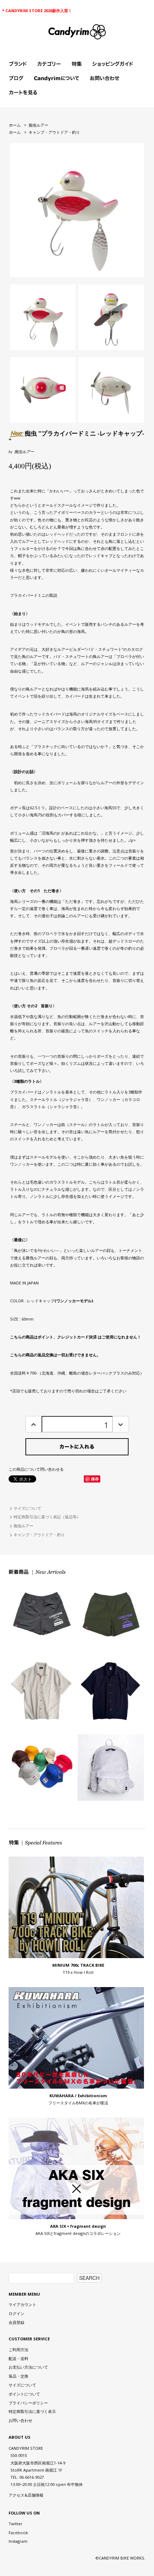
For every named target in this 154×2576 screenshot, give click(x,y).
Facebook (18, 2533)
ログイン (16, 2313)
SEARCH (89, 2278)
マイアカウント (22, 2304)
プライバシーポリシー (28, 2403)
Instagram (18, 2541)
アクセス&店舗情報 (26, 2495)
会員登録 (16, 2322)
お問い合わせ (20, 2420)
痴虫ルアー (38, 125)
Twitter (16, 2524)
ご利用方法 (18, 2349)
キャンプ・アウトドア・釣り (54, 132)
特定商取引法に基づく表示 (32, 2411)
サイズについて (27, 1508)
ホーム (15, 125)
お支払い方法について (28, 2367)
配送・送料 (18, 2358)
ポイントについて (24, 2394)
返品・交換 (18, 2376)
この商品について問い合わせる (36, 1469)
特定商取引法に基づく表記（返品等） (47, 1517)
